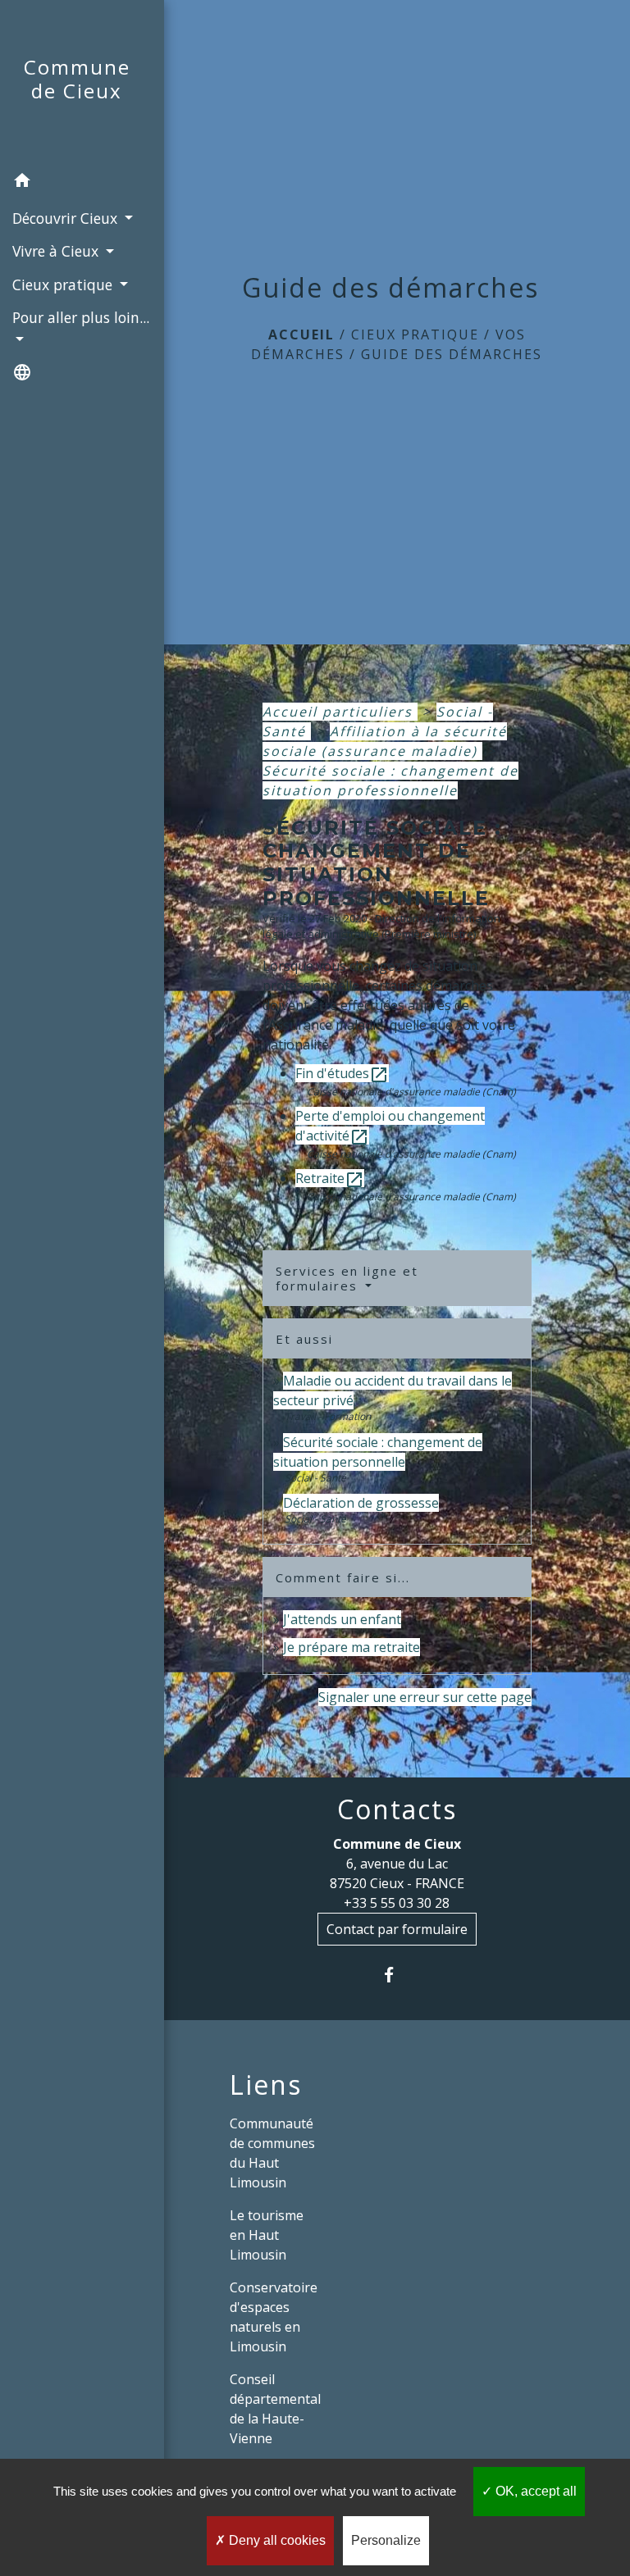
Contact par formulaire (397, 1929)
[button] (82, 183)
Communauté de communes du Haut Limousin (272, 2153)
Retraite (330, 1178)
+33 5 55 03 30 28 (397, 1903)
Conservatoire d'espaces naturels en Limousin (274, 2317)
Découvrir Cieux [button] (67, 218)
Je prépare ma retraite (352, 1647)
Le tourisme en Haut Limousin (267, 2235)
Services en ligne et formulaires (347, 1278)
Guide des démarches (452, 354)
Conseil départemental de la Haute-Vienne (275, 2409)
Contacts (397, 1809)
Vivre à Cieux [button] (57, 251)
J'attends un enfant (342, 1619)
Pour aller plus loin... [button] (81, 317)
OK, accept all (534, 2491)
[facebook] (397, 1975)
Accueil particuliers (340, 712)
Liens (266, 2085)
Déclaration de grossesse (361, 1503)
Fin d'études (342, 1073)
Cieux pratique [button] (64, 284)
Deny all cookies (276, 2540)
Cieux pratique (415, 335)
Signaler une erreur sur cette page (425, 1697)
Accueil (301, 335)
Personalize (386, 2540)
